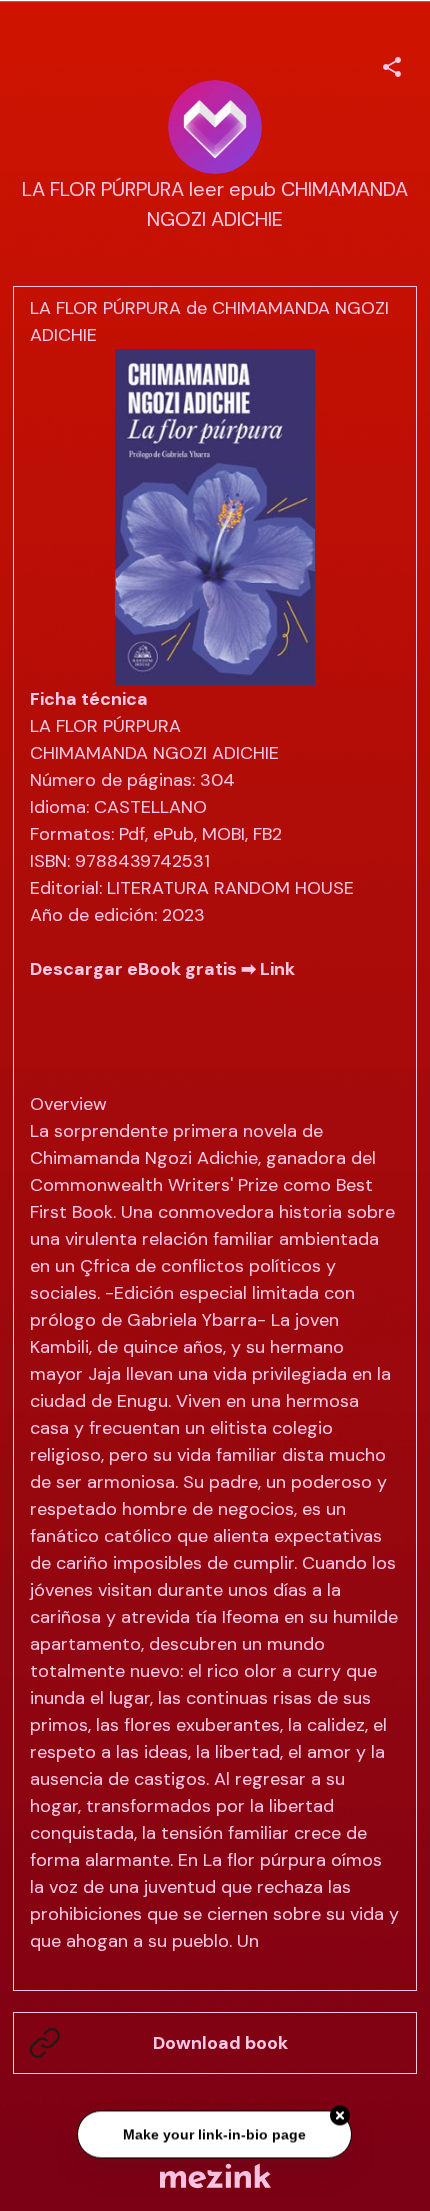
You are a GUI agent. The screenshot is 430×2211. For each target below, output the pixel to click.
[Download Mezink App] (215, 2175)
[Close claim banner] (341, 2113)
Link (277, 969)
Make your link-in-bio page (215, 2132)
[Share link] (392, 64)
